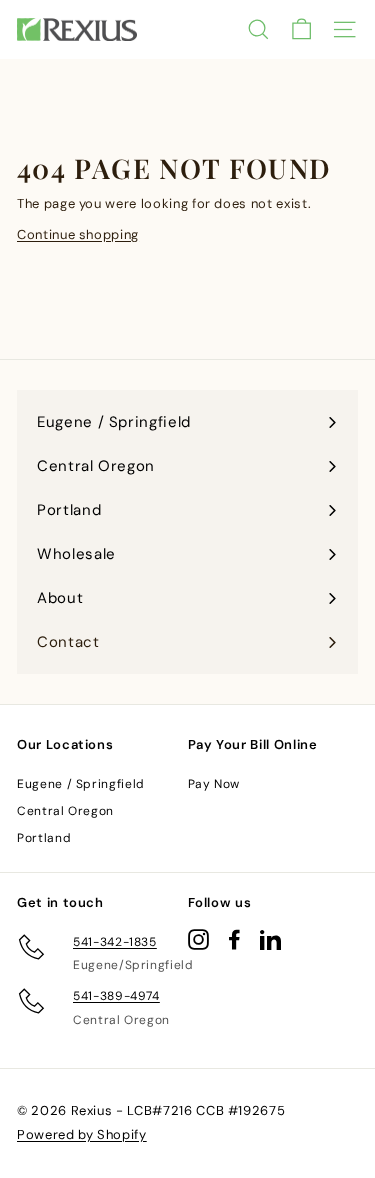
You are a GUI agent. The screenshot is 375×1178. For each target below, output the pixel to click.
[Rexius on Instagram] (198, 939)
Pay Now (214, 784)
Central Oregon (65, 811)
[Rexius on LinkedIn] (270, 939)
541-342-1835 (115, 942)
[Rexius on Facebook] (234, 939)
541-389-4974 (116, 996)
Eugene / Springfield (81, 784)
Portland (44, 838)
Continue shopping (78, 234)
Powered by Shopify (82, 1134)
